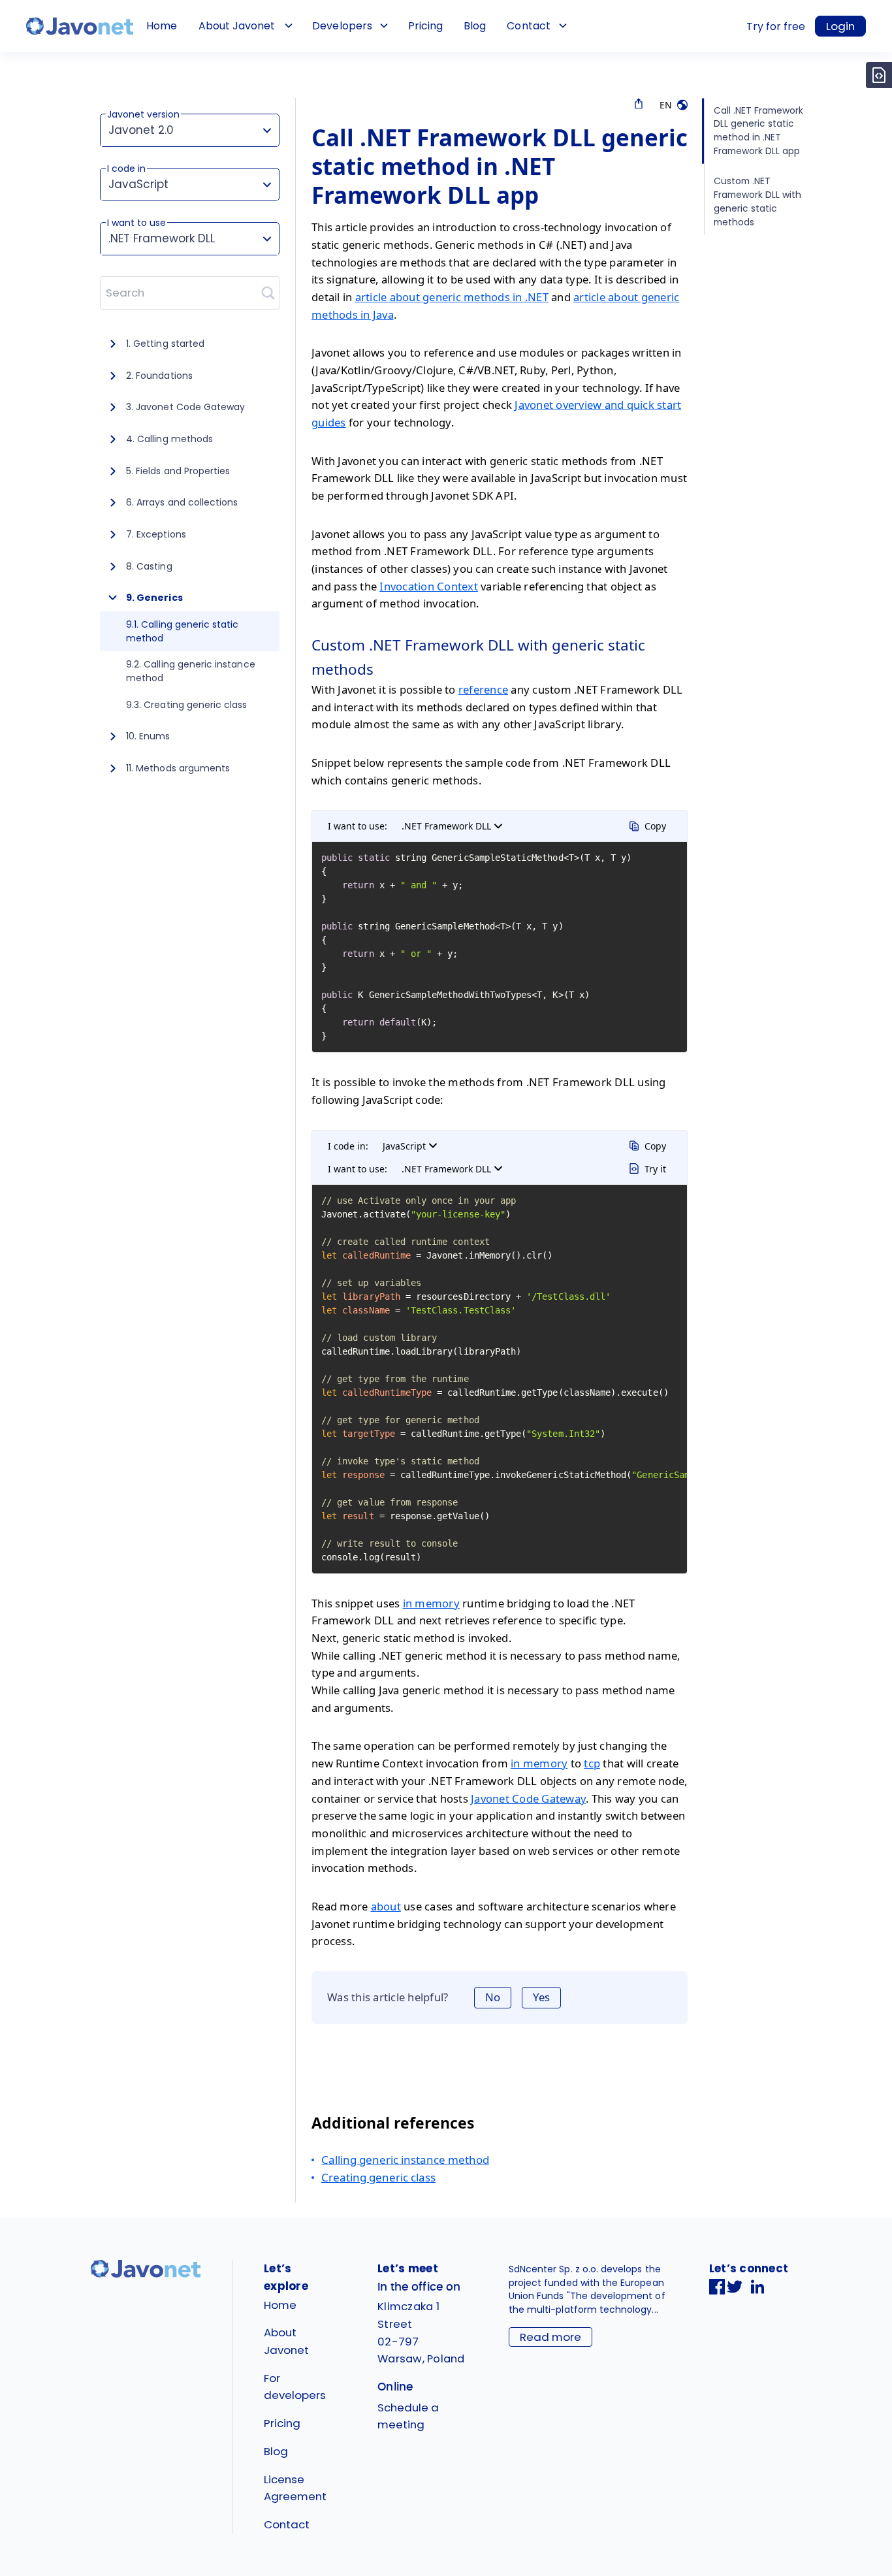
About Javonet (237, 26)
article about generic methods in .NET (452, 297)
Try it (655, 1169)
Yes (541, 1997)
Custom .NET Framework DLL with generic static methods (757, 201)
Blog (475, 26)
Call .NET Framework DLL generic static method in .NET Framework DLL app (758, 131)
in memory (431, 1603)
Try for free (776, 26)
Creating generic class (378, 2177)
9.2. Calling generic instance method (191, 671)
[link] (80, 26)
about (386, 1906)
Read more (550, 2337)
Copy (655, 826)
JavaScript (404, 1146)
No (493, 1997)
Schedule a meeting (408, 2416)
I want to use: (358, 826)
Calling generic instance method (405, 2160)
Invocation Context (429, 586)
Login (840, 26)
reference (483, 689)
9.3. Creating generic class (187, 705)
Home (162, 26)
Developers (342, 26)
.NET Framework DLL (446, 826)
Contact (528, 26)
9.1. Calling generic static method (183, 631)
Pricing (425, 26)
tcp (592, 1763)
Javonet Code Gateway (528, 1798)
